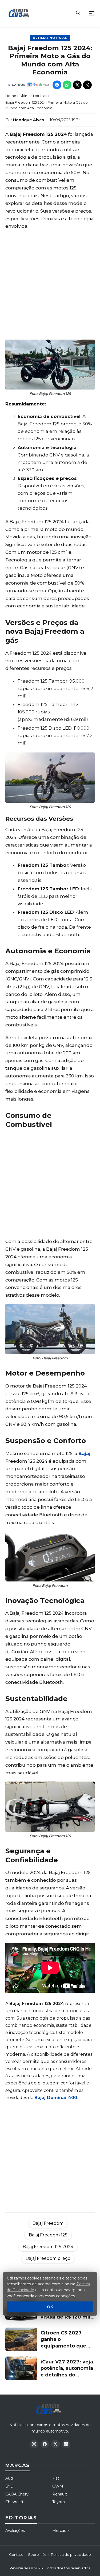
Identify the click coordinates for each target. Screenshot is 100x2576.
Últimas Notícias (50, 38)
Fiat (56, 2478)
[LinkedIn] (66, 2444)
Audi (9, 2478)
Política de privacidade (71, 2554)
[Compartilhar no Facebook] (57, 85)
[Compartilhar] (87, 85)
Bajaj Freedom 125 (48, 2235)
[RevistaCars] (50, 2409)
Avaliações (15, 2531)
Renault (60, 2494)
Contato (16, 2554)
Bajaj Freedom (48, 2223)
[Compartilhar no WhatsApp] (67, 85)
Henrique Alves (29, 120)
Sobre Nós (37, 2554)
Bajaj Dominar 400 (56, 2098)
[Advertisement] (50, 285)
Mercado (61, 2531)
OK (50, 2307)
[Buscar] (78, 13)
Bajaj (84, 1453)
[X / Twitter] (55, 2444)
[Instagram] (34, 2444)
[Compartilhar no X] (77, 85)
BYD (9, 2486)
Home (11, 96)
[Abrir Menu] (92, 13)
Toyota (59, 2502)
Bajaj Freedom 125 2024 (48, 2247)
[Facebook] (45, 2444)
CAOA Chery (17, 2494)
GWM (58, 2486)
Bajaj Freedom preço (48, 2258)
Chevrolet (14, 2502)
